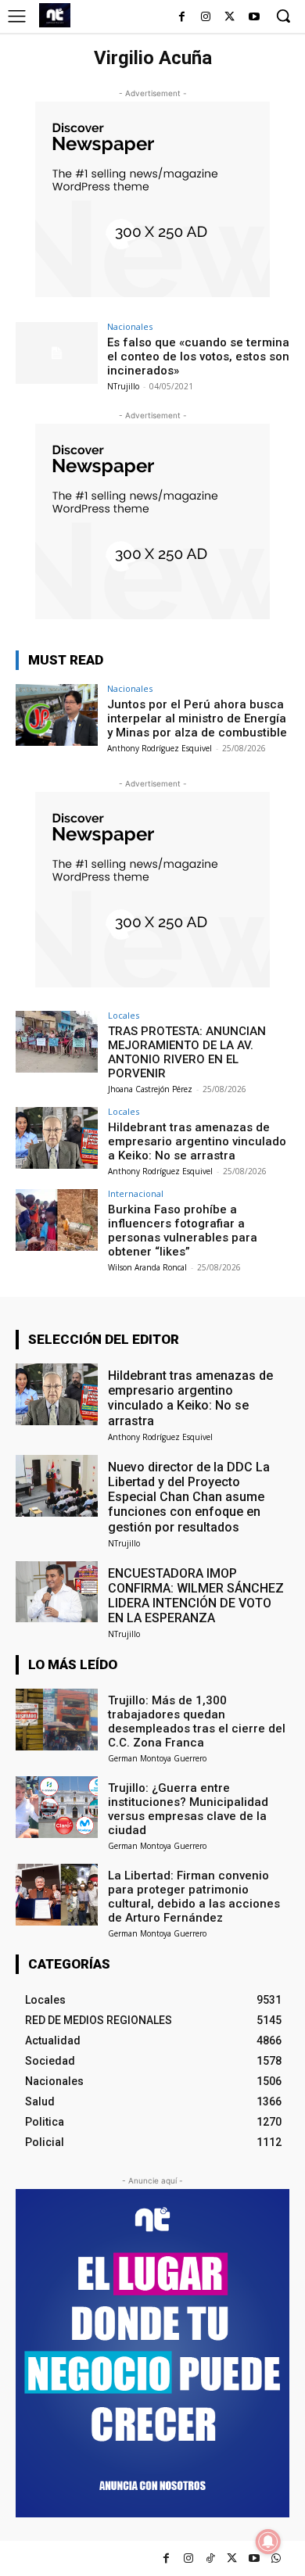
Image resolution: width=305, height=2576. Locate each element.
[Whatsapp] (276, 2558)
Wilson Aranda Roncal (147, 1267)
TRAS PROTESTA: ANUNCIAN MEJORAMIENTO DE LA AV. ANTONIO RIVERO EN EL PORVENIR (187, 1052)
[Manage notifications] (268, 2542)
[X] (230, 18)
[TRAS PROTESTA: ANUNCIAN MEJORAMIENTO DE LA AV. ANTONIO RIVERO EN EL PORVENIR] (57, 1042)
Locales (124, 1015)
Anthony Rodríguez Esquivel (160, 748)
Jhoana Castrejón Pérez (150, 1089)
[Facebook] (182, 18)
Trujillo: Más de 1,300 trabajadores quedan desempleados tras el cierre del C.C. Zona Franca (197, 1722)
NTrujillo (123, 386)
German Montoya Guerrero (157, 1758)
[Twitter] (232, 2558)
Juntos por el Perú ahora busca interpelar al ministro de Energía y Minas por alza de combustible (197, 718)
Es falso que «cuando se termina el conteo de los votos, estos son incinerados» (198, 356)
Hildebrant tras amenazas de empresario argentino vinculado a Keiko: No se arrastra (197, 1141)
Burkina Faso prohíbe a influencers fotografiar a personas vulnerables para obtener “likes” (183, 1231)
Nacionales (130, 326)
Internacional (136, 1193)
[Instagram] (206, 18)
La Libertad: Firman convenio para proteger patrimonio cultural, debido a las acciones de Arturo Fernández (194, 1897)
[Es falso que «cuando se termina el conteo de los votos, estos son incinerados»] (57, 353)
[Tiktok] (210, 2558)
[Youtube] (254, 18)
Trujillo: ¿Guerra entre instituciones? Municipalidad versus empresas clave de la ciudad (188, 1809)
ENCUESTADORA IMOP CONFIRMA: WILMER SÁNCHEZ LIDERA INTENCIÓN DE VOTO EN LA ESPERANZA (196, 1596)
